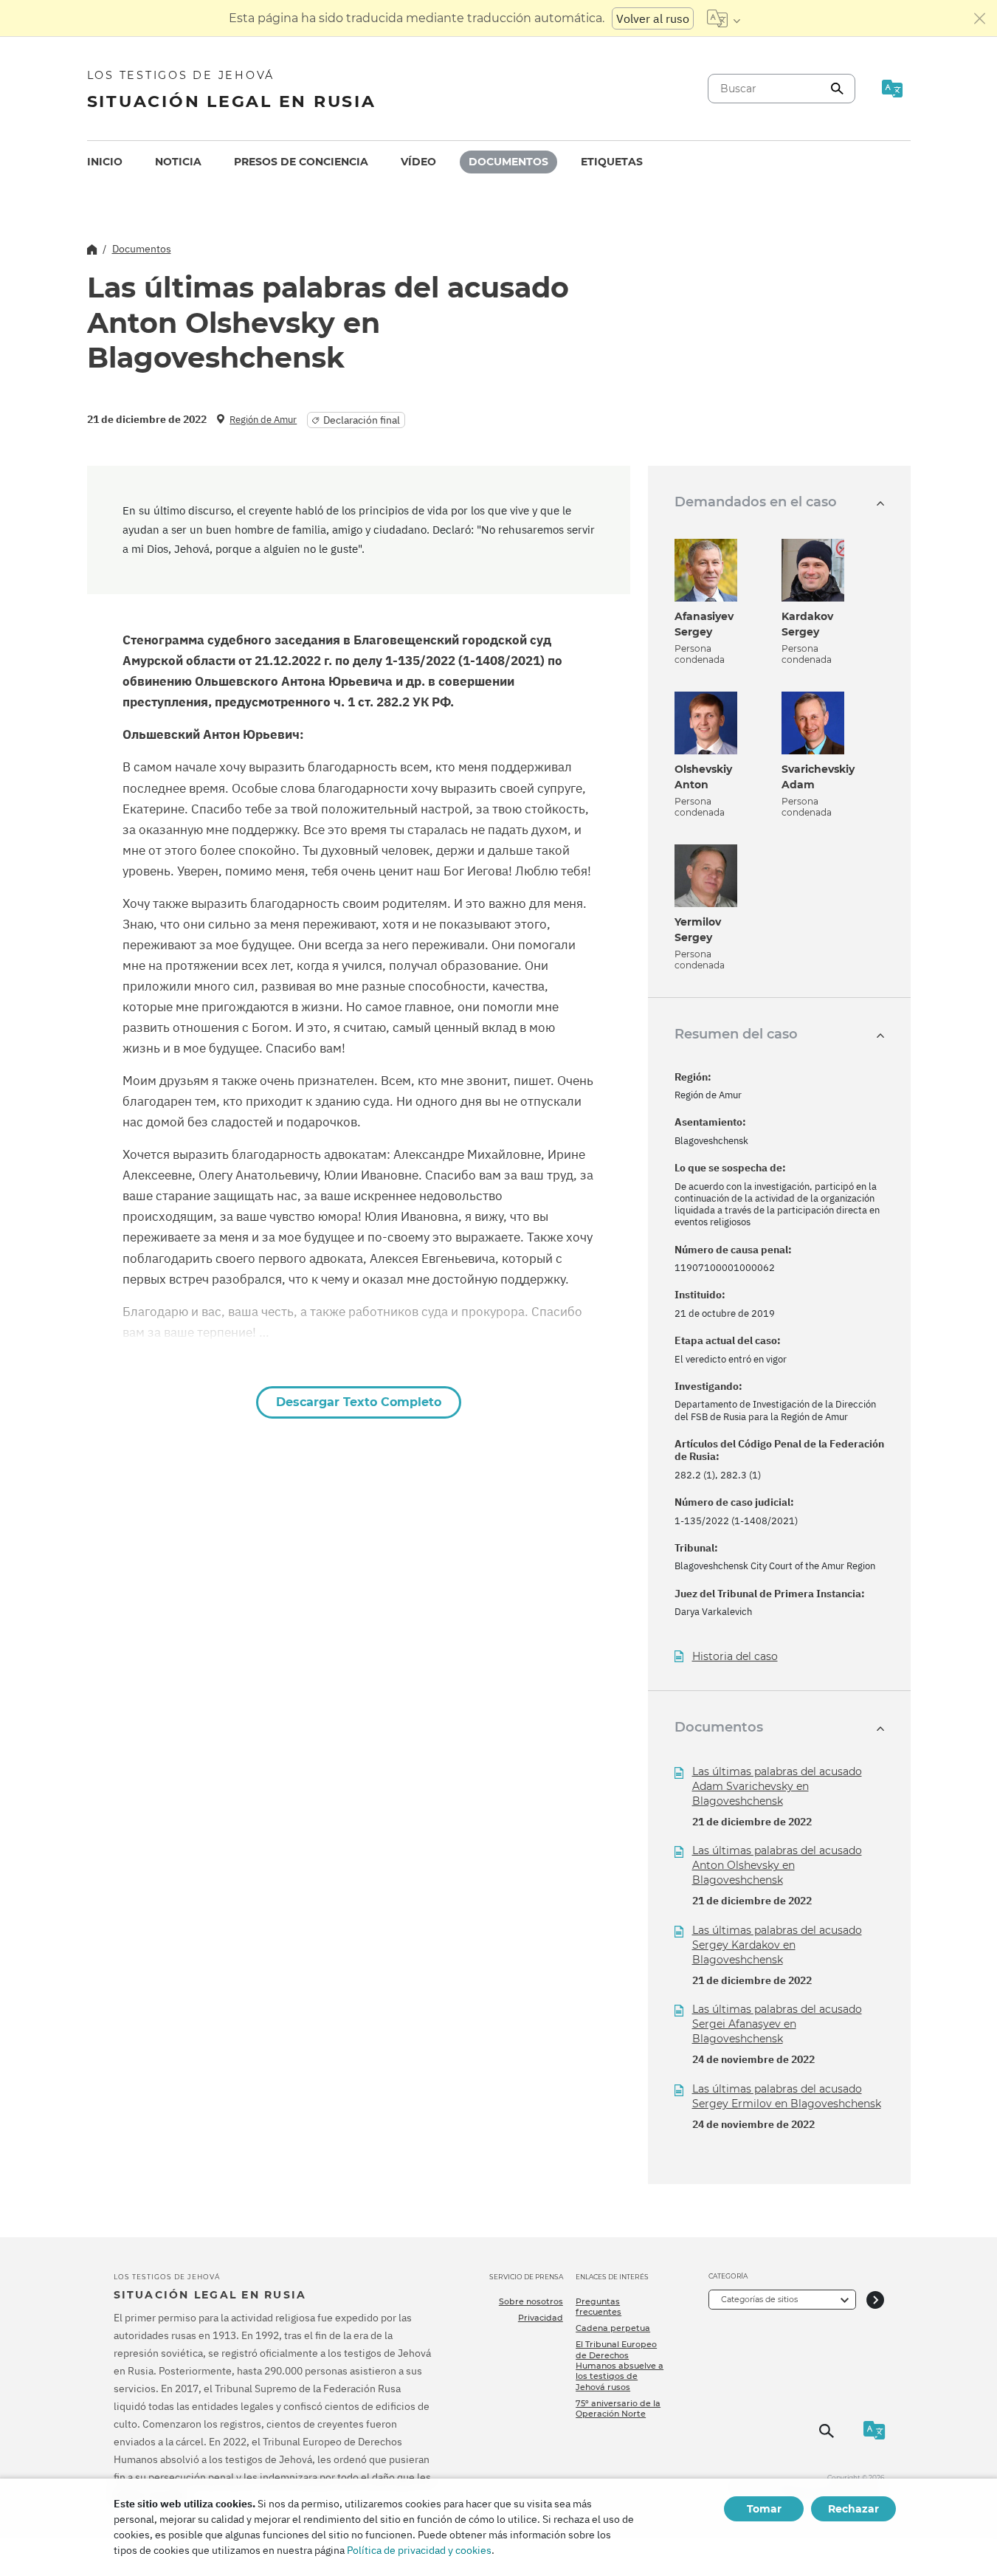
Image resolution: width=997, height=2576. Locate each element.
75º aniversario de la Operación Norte (618, 2408)
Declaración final (362, 420)
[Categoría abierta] (875, 2300)
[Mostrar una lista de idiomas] (724, 18)
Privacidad (541, 2318)
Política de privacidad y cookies (419, 2550)
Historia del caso (735, 1657)
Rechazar (853, 2509)
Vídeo (418, 162)
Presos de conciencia (301, 162)
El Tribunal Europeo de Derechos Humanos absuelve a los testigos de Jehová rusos (620, 2365)
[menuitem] (105, 162)
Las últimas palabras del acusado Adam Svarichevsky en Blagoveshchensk (777, 1786)
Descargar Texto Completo (359, 1402)
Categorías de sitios (759, 2299)
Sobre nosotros (531, 2301)
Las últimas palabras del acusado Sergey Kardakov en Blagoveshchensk (777, 1945)
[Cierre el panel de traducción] (980, 18)
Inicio (105, 162)
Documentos (508, 162)
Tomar (764, 2509)
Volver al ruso (653, 18)
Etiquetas (612, 162)
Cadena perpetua (613, 2328)
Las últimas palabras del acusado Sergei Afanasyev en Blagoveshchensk (777, 2024)
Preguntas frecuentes (598, 2307)
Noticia (178, 162)
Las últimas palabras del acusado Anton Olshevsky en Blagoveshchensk (777, 1865)
